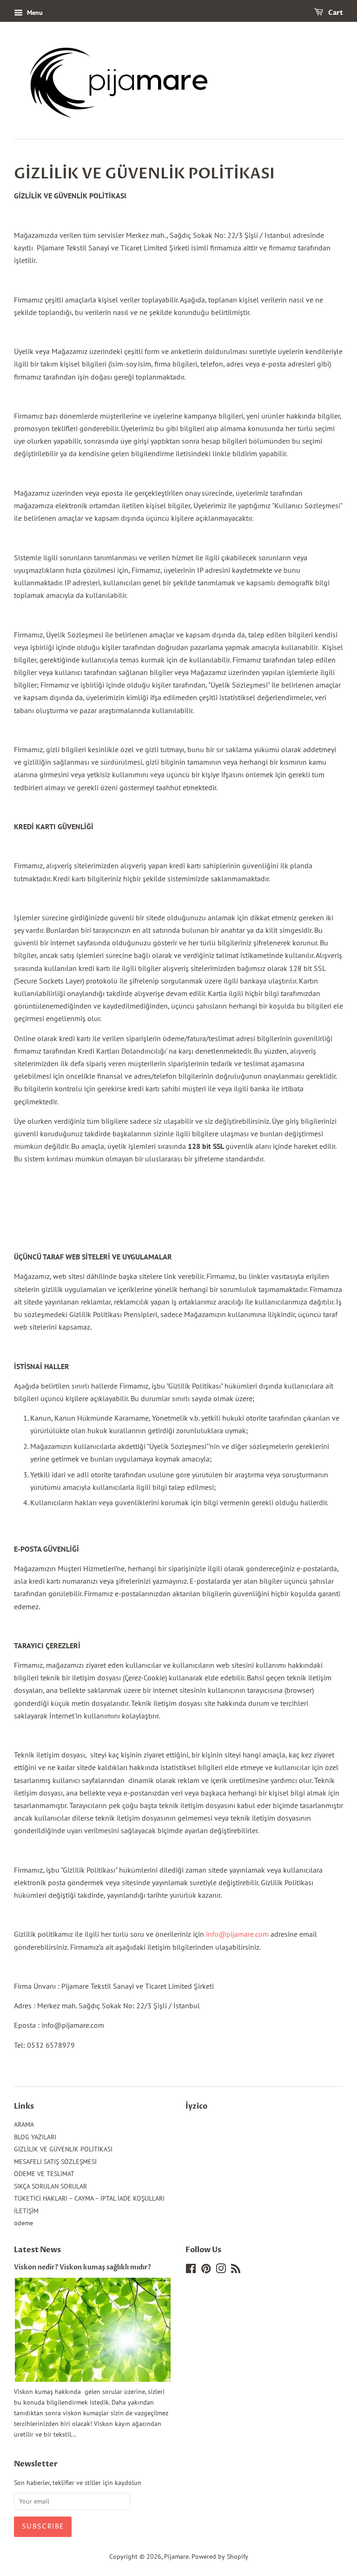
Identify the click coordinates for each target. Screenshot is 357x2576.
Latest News (37, 2250)
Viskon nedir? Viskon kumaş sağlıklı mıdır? (83, 2268)
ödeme (23, 2223)
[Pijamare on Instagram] (221, 2270)
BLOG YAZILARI (35, 2137)
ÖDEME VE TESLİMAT (44, 2174)
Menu (34, 13)
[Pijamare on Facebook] (191, 2270)
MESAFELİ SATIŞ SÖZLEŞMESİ (55, 2162)
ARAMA (24, 2124)
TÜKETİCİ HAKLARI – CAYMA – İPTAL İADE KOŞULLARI (89, 2198)
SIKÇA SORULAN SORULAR (50, 2186)
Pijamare (176, 2556)
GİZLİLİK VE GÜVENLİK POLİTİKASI (63, 2149)
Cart (335, 13)
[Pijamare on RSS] (236, 2270)
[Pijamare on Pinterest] (206, 2270)
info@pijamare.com (237, 1934)
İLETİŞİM (26, 2211)
